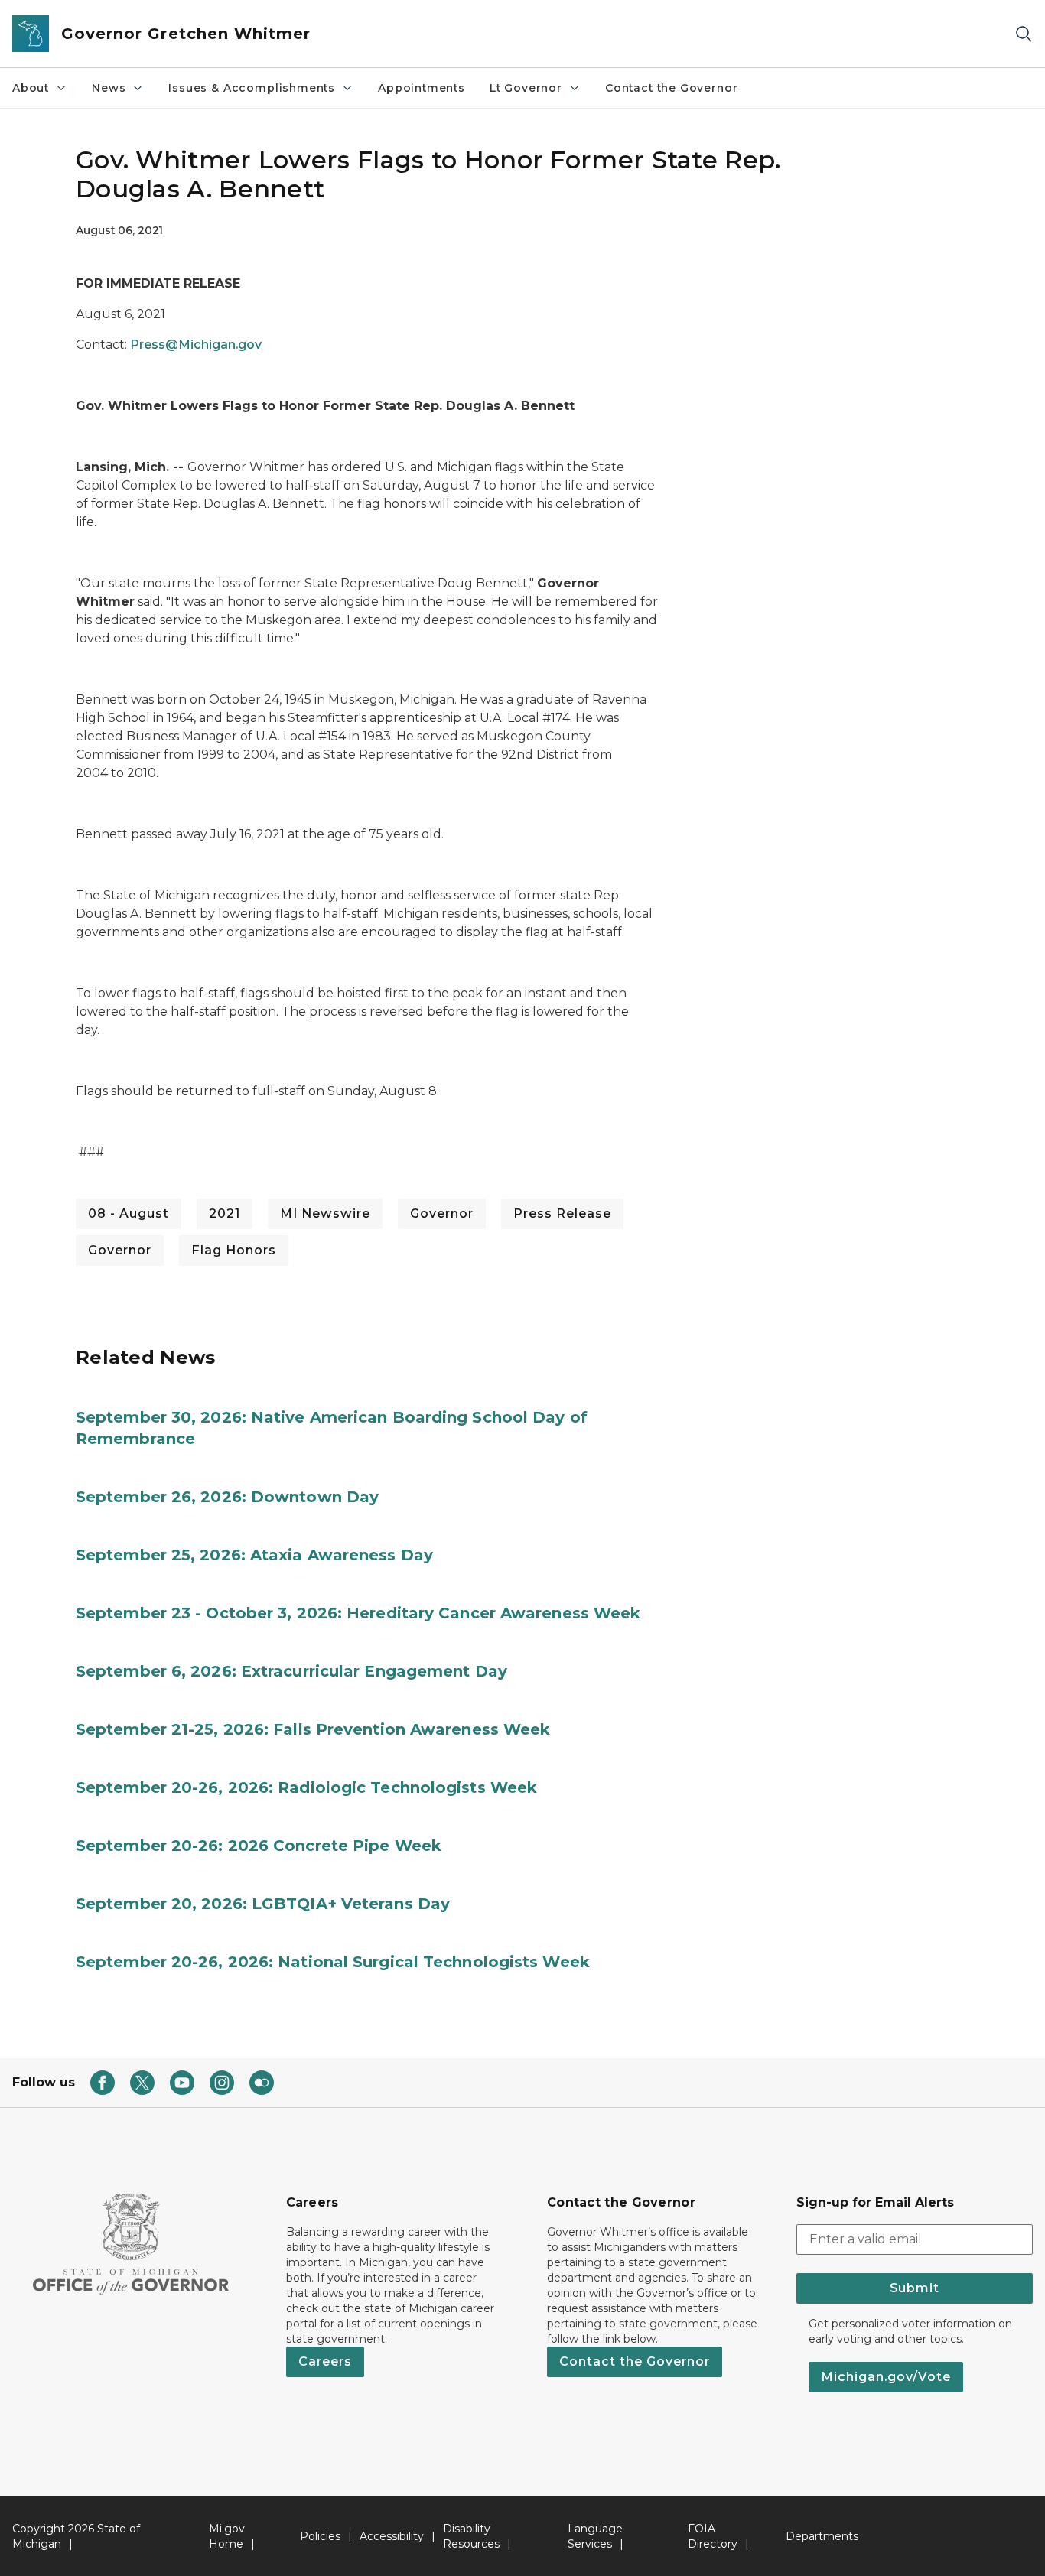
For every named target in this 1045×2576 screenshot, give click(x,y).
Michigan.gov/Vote (886, 2377)
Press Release (562, 1213)
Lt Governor (526, 88)
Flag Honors (234, 1250)
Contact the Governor (671, 88)
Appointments (422, 88)
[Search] (1024, 34)
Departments (822, 2536)
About (31, 88)
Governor (442, 1213)
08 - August (129, 1213)
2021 (225, 1213)
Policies (320, 2536)
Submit (915, 2288)
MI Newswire (325, 1213)
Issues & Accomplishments (252, 88)
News (109, 88)
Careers (325, 2361)
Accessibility (392, 2536)
